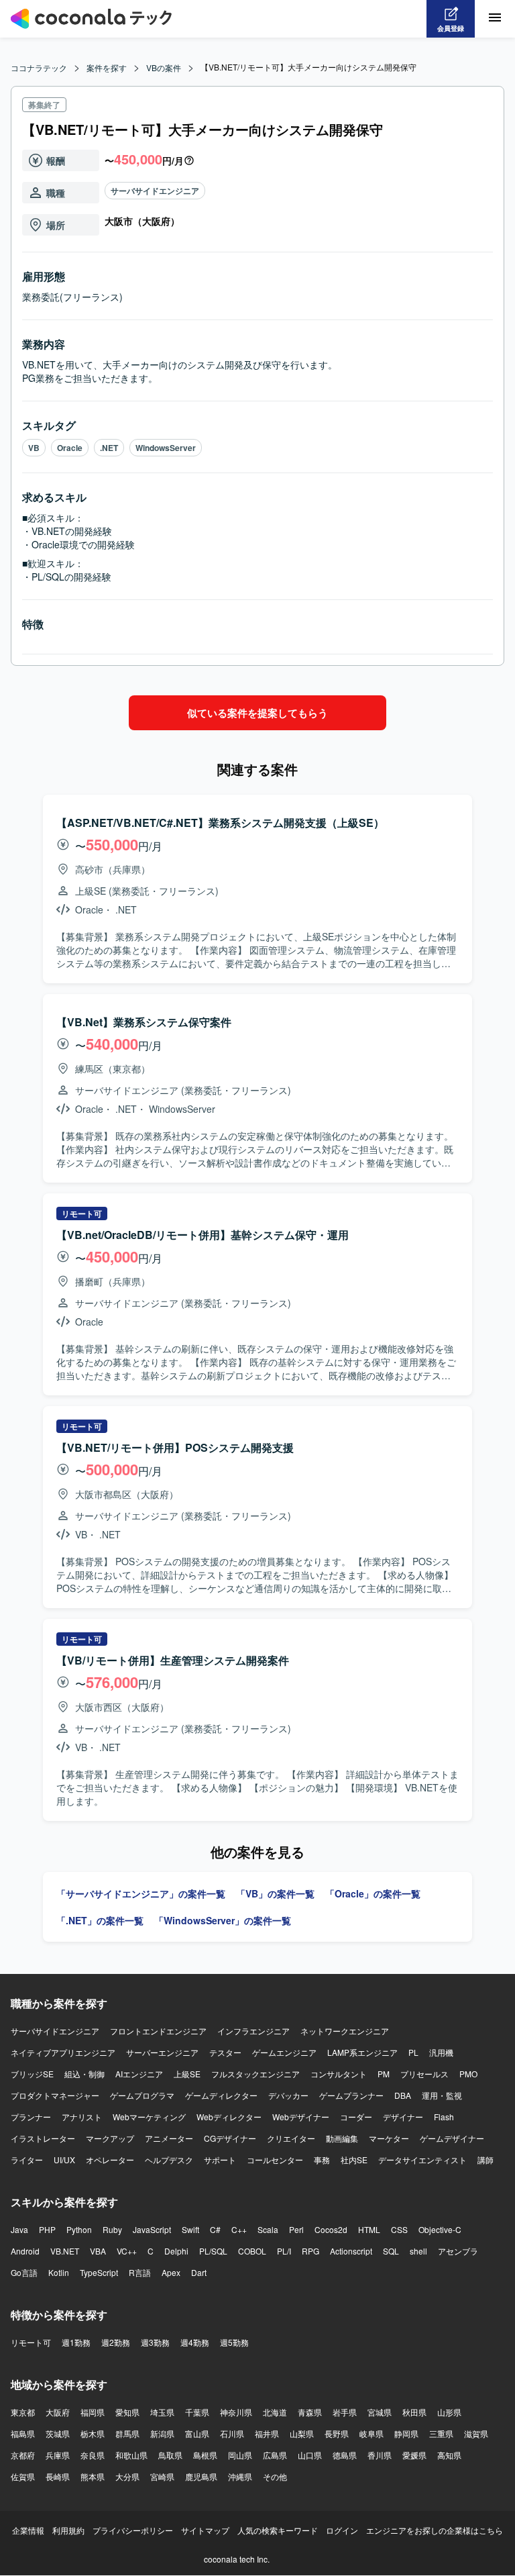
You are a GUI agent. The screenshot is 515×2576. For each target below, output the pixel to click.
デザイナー (403, 2117)
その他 (275, 2476)
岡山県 (240, 2455)
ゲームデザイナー (452, 2138)
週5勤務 (234, 2342)
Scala (268, 2229)
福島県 (23, 2433)
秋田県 (414, 2412)
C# (215, 2229)
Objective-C (440, 2229)
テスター (225, 2052)
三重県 (441, 2433)
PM (384, 2074)
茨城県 (58, 2433)
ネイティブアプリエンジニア (63, 2052)
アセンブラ (458, 2251)
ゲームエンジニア (284, 2052)
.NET (109, 448)
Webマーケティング (149, 2117)
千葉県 (197, 2412)
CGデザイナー (230, 2138)
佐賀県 (23, 2476)
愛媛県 (414, 2455)
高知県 (449, 2455)
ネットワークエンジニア (345, 2031)
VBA (98, 2251)
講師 (485, 2160)
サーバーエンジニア (162, 2052)
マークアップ (110, 2138)
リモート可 (31, 2342)
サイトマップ (205, 2530)
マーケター (389, 2138)
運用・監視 (442, 2095)
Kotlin (59, 2272)
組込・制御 (84, 2074)
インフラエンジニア (253, 2031)
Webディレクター (229, 2117)
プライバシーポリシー (133, 2530)
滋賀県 (476, 2433)
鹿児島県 (201, 2476)
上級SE (187, 2074)
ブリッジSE (32, 2074)
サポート (220, 2160)
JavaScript (152, 2229)
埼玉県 (162, 2412)
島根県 (205, 2455)
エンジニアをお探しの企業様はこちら (435, 2530)
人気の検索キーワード (278, 2530)
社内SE (354, 2160)
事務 (322, 2160)
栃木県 (93, 2433)
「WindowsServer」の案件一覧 (223, 1920)
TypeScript (99, 2272)
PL (413, 2052)
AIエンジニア (139, 2074)
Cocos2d (331, 2229)
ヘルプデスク (169, 2160)
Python (79, 2229)
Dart (199, 2272)
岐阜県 (371, 2433)
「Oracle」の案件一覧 (373, 1893)
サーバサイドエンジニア (155, 191)
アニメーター (169, 2138)
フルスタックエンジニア (255, 2074)
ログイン (342, 2530)
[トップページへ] (91, 19)
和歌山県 (131, 2455)
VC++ (127, 2251)
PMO (468, 2074)
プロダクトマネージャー (55, 2095)
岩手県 (345, 2412)
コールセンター (275, 2160)
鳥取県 (170, 2455)
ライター (27, 2160)
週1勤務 (76, 2342)
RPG (310, 2251)
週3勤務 (155, 2342)
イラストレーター (43, 2138)
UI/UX (64, 2160)
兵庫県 (58, 2455)
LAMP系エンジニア (362, 2052)
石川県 (232, 2433)
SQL (391, 2251)
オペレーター (110, 2160)
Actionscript (351, 2251)
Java (19, 2229)
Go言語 (24, 2272)
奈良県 (93, 2455)
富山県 (197, 2433)
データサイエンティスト (422, 2160)
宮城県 (380, 2412)
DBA (403, 2095)
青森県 (310, 2412)
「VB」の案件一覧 (275, 1893)
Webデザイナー (301, 2117)
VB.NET (65, 2251)
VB (34, 448)
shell (418, 2251)
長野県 (337, 2433)
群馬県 (127, 2433)
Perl (296, 2229)
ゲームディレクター (221, 2095)
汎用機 (441, 2052)
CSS (399, 2229)
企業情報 (28, 2530)
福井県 (267, 2433)
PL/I (284, 2251)
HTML (369, 2229)
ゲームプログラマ (142, 2095)
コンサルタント (339, 2074)
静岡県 (406, 2433)
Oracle (70, 448)
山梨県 (302, 2433)
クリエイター (291, 2138)
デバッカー (288, 2095)
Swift (190, 2229)
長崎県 (58, 2476)
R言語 (140, 2272)
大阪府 (58, 2412)
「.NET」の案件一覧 (100, 1920)
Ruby (112, 2229)
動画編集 (342, 2138)
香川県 (380, 2455)
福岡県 (93, 2412)
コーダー (356, 2117)
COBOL (252, 2251)
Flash (444, 2117)
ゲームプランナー (351, 2095)
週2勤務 (116, 2342)
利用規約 (68, 2530)
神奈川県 (236, 2412)
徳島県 (345, 2455)
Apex (171, 2272)
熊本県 (93, 2476)
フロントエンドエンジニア (158, 2031)
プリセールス (424, 2074)
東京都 (23, 2412)
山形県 (449, 2412)
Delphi (176, 2251)
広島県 (275, 2455)
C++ (239, 2229)
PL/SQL (213, 2251)
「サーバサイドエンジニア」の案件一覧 (141, 1893)
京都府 (23, 2455)
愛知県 (127, 2412)
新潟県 (162, 2433)
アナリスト (82, 2117)
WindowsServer (166, 448)
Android (25, 2251)
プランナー (31, 2117)
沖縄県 (240, 2476)
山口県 (310, 2455)
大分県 (127, 2476)
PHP (47, 2229)
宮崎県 (162, 2476)
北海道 (275, 2412)
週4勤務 (195, 2342)
